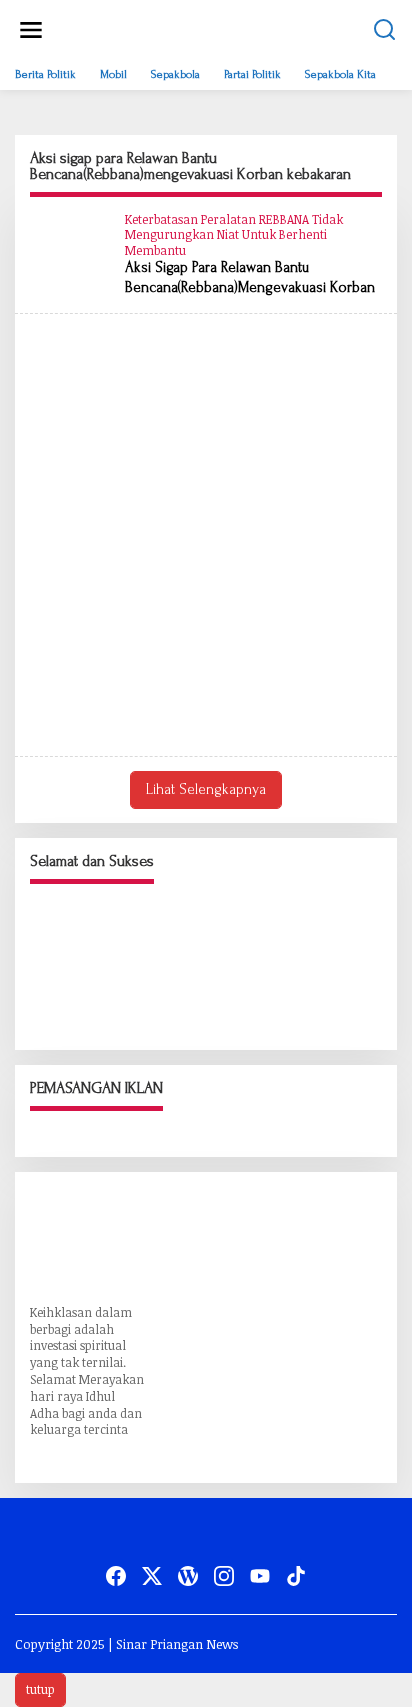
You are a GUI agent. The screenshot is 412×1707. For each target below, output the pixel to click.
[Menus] (31, 30)
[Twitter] (152, 1576)
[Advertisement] (206, 535)
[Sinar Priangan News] (210, 38)
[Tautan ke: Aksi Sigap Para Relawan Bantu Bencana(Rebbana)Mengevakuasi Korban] (70, 250)
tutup (40, 1689)
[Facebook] (116, 1576)
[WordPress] (188, 1576)
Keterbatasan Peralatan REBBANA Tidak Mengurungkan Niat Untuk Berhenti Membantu (234, 234)
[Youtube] (260, 1576)
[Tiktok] (296, 1576)
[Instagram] (224, 1576)
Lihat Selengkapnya (206, 789)
